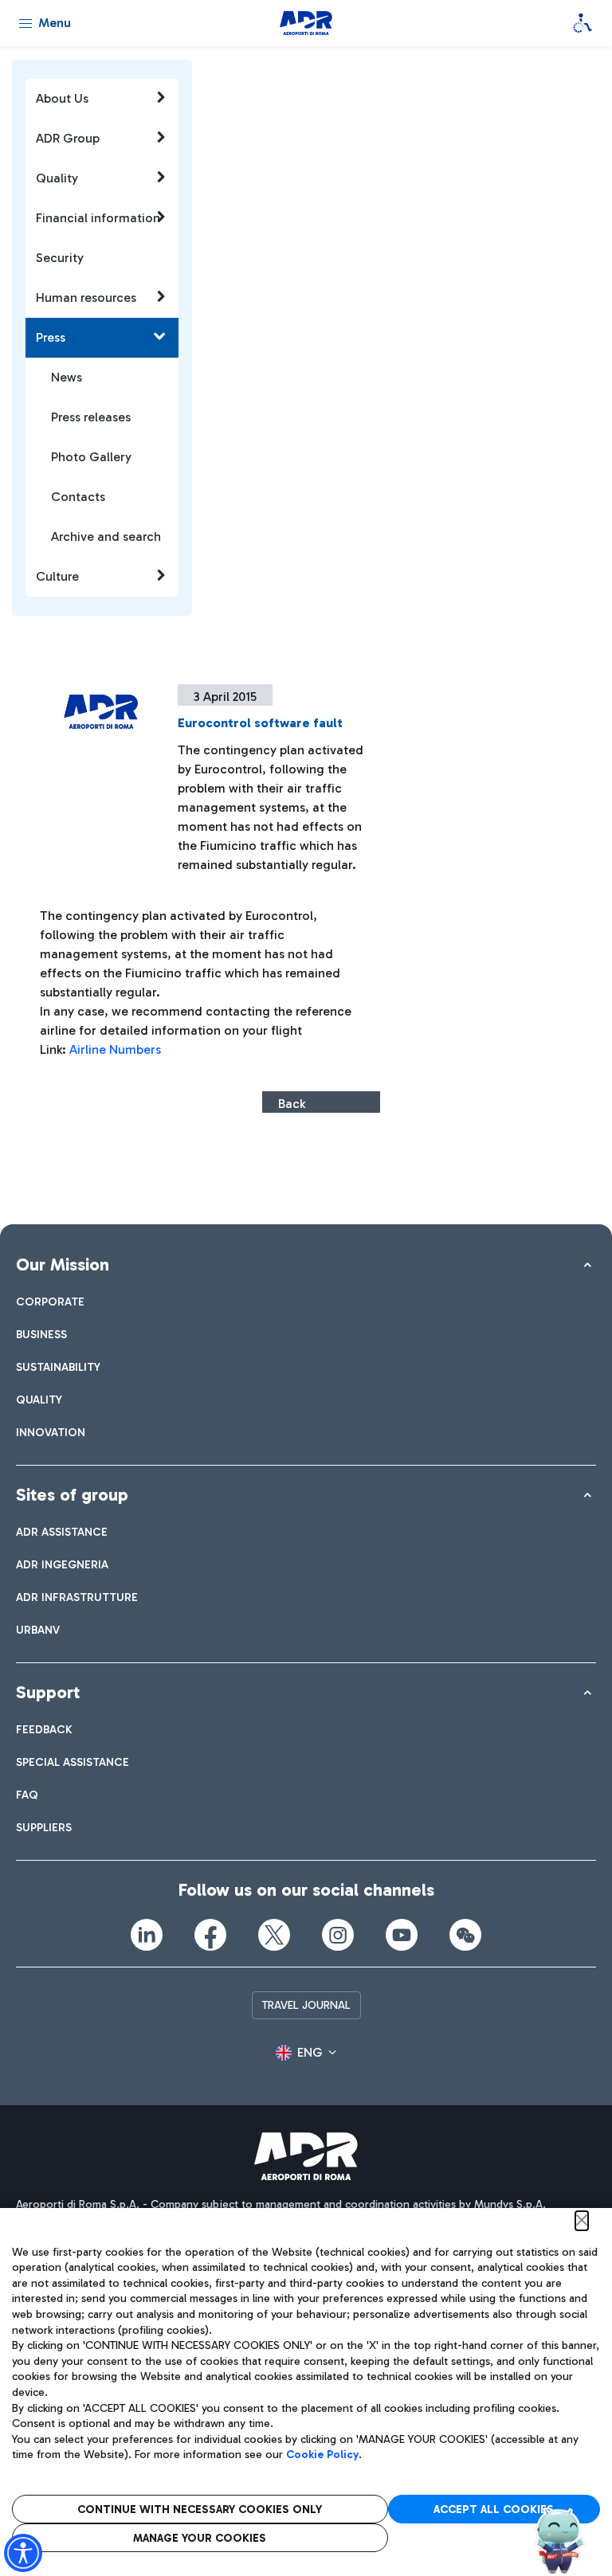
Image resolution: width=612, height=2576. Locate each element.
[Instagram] (338, 1935)
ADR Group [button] (68, 138)
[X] (274, 1935)
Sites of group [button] (72, 1495)
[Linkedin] (147, 1935)
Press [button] (51, 337)
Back (292, 1104)
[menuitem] (50, 1302)
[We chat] (465, 1935)
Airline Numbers (117, 1049)
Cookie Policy (322, 2455)
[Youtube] (402, 1935)
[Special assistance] (583, 23)
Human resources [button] (86, 298)
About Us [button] (62, 98)
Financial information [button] (98, 218)
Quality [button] (57, 178)
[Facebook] (210, 1935)
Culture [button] (57, 576)
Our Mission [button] (63, 1265)
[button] (306, 2053)
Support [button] (48, 1692)
